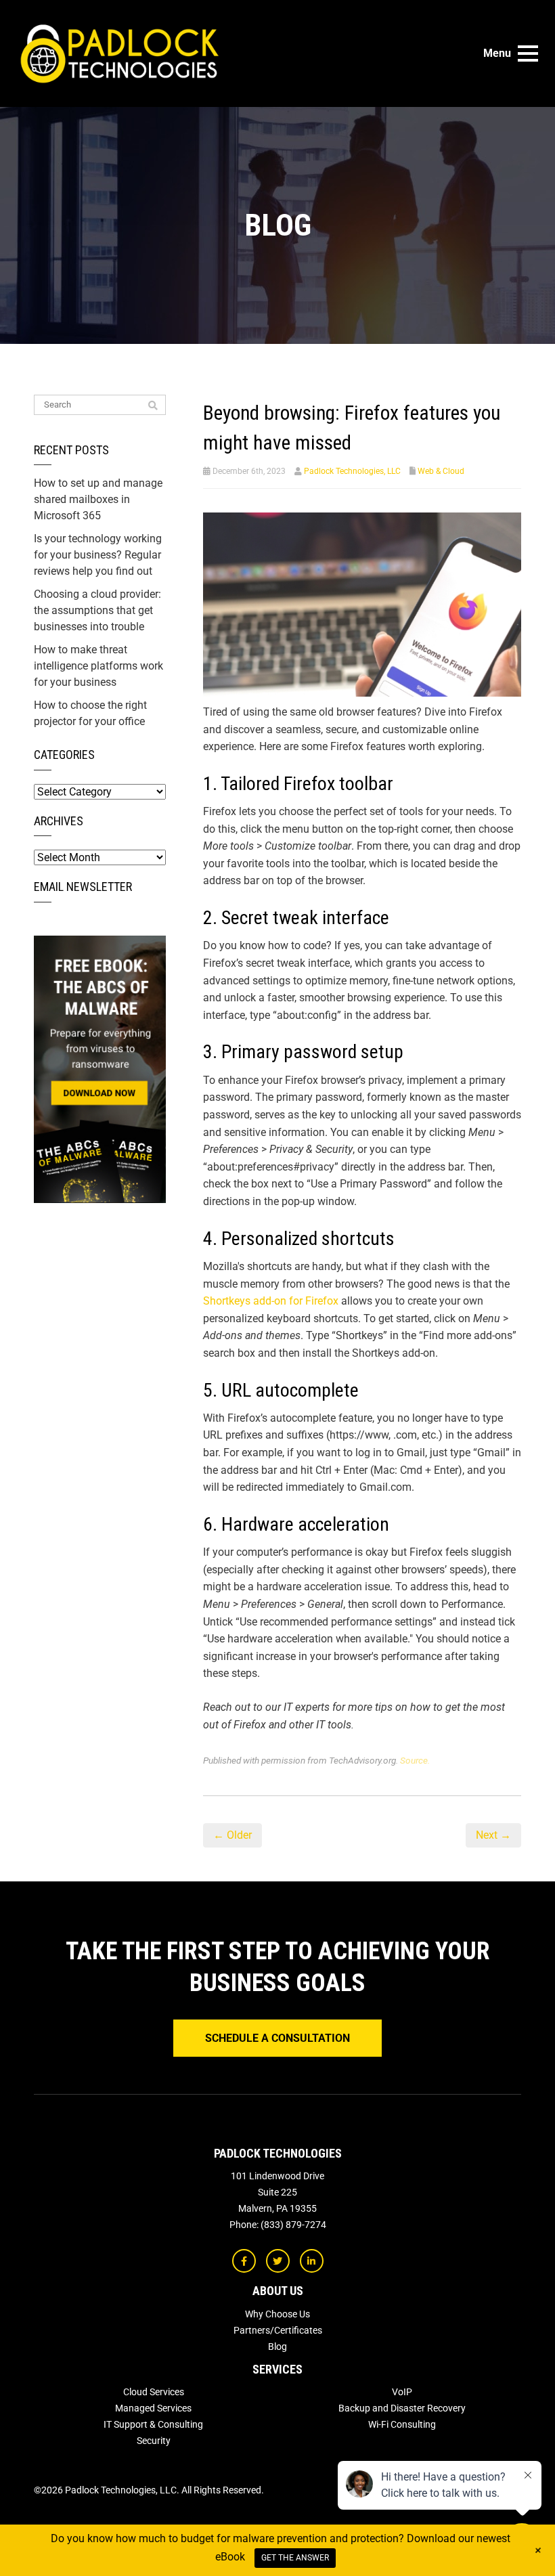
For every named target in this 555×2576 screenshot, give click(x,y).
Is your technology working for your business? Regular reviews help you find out (98, 555)
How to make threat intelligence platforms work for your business (98, 666)
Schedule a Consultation (277, 2038)
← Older (232, 1835)
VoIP (402, 2392)
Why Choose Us (277, 2314)
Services (277, 2369)
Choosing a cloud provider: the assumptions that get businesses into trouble (97, 610)
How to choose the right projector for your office (90, 713)
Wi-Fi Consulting (402, 2424)
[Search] (153, 406)
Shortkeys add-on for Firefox (271, 1301)
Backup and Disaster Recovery (402, 2408)
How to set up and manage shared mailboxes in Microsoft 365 (98, 499)
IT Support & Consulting (153, 2424)
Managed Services (153, 2408)
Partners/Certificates (278, 2330)
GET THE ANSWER (295, 2558)
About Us (278, 2291)
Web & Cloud (441, 471)
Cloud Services (154, 2392)
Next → (493, 1835)
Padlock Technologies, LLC (352, 471)
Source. (415, 1760)
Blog (277, 2346)
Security (154, 2441)
